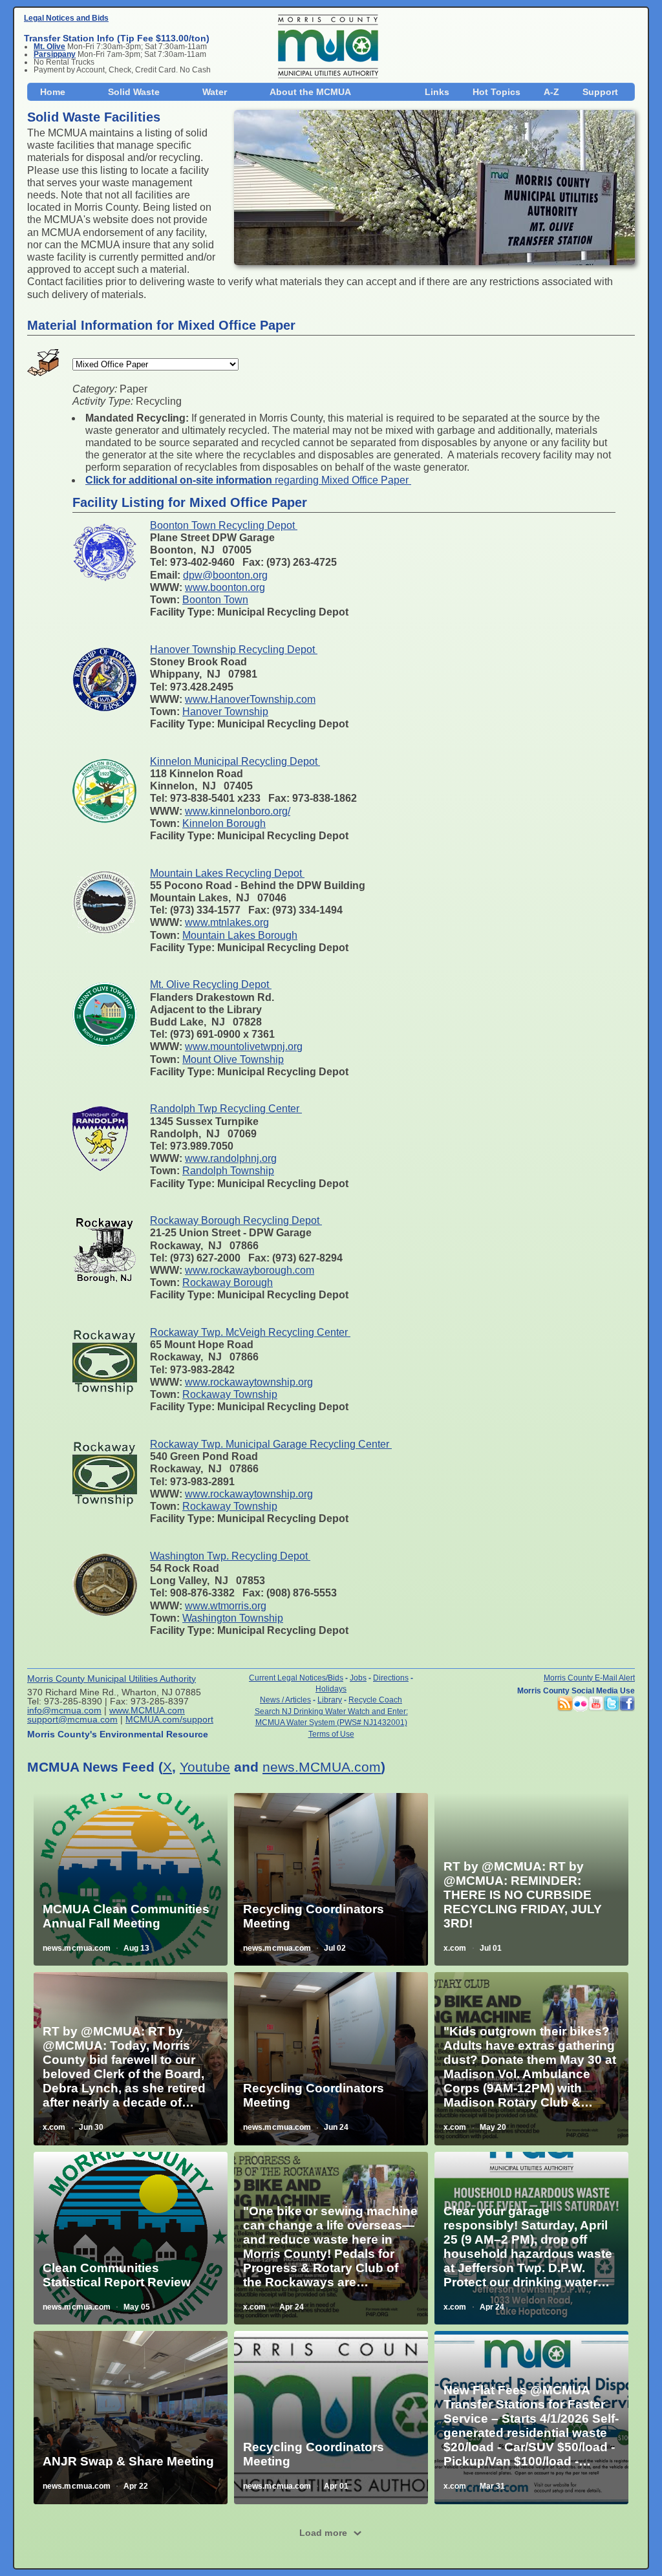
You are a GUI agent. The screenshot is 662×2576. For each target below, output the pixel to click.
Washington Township (233, 1618)
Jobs (358, 1678)
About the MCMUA (310, 92)
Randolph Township (228, 1171)
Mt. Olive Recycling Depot (211, 984)
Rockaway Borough (228, 1283)
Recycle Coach (375, 1700)
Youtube (205, 1767)
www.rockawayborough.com (250, 1270)
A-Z (551, 92)
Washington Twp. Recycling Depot (230, 1556)
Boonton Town (215, 600)
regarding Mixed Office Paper (248, 480)
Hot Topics (496, 92)
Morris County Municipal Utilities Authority (112, 1679)
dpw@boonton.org (225, 575)
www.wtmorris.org (226, 1606)
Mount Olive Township (233, 1059)
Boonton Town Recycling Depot (224, 525)
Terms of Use (331, 1734)
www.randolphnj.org (231, 1158)
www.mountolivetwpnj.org (244, 1046)
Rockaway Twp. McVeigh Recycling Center (250, 1332)
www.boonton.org (225, 587)
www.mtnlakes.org (227, 922)
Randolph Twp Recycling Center (226, 1109)
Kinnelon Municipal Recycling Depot (235, 761)
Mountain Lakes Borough (240, 935)
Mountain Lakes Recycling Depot (227, 873)
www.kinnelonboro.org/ (238, 811)
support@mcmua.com (72, 1719)
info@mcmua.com (64, 1710)
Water (215, 92)
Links (437, 92)
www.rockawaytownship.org (249, 1382)
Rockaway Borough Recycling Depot (236, 1220)
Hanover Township (225, 712)
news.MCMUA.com (322, 1767)
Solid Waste (134, 92)
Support (600, 92)
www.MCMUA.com (147, 1710)
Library (330, 1700)
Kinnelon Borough (224, 823)
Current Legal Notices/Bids (296, 1678)
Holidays (331, 1689)
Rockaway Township (230, 1394)
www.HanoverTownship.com (250, 699)
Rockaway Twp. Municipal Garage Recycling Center (271, 1444)
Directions (391, 1678)
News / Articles (285, 1700)
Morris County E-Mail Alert (589, 1678)
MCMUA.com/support (169, 1719)
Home (53, 92)
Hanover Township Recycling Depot (234, 649)
